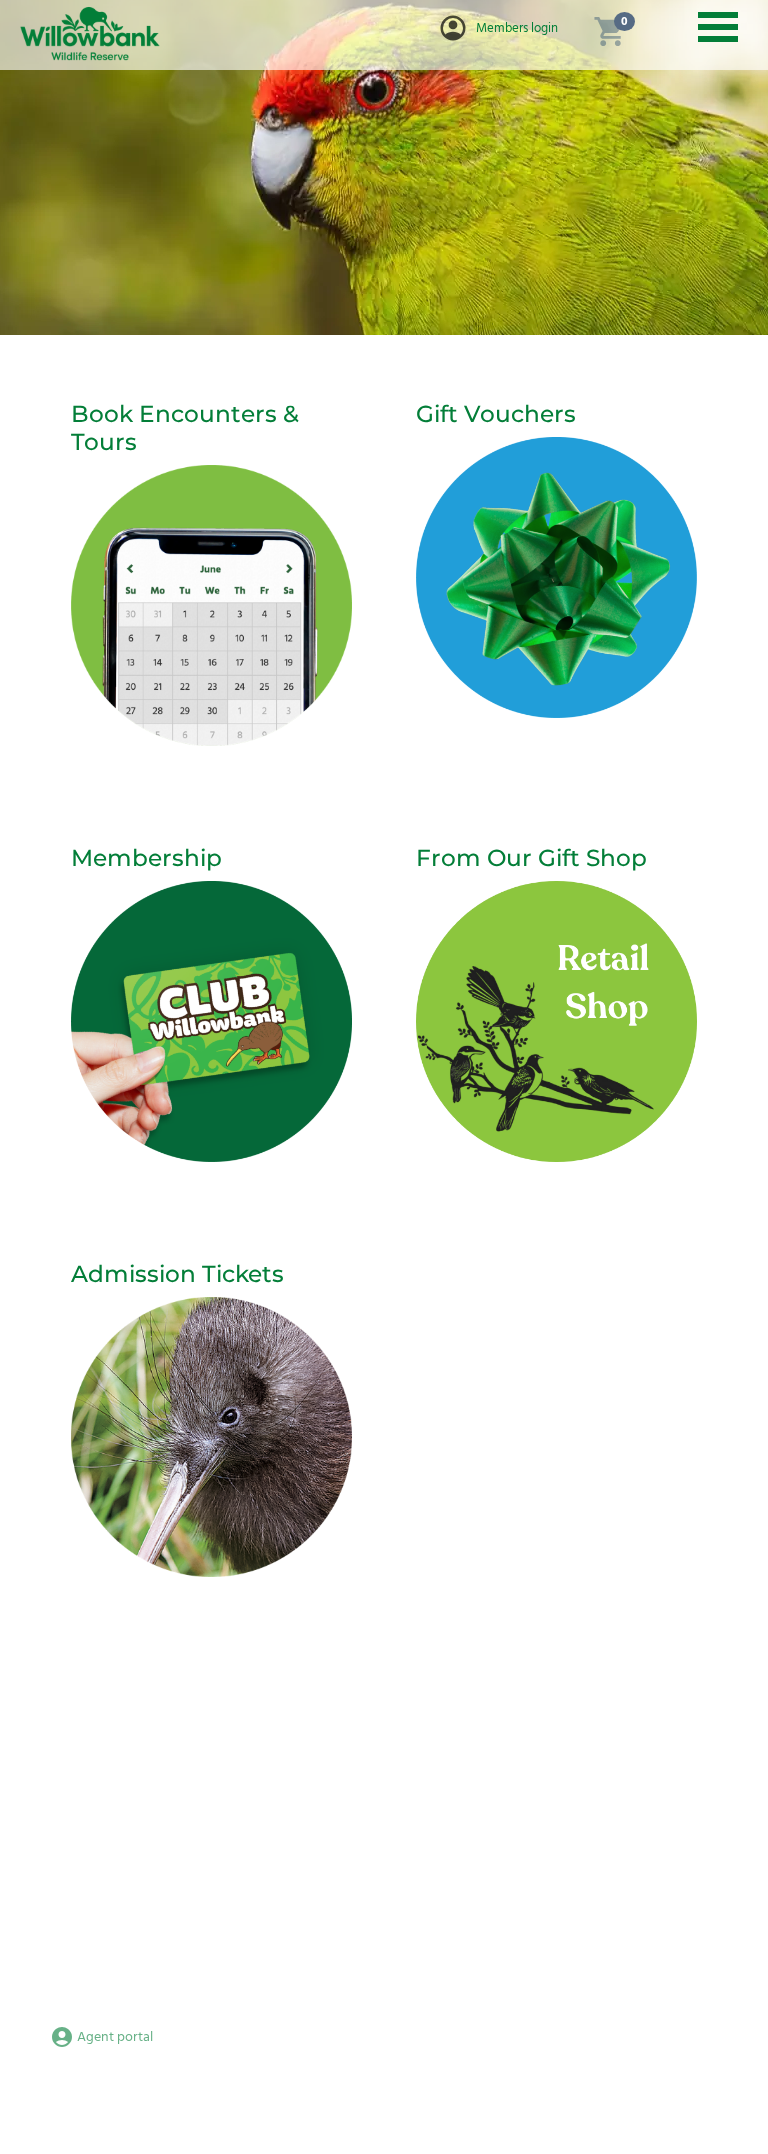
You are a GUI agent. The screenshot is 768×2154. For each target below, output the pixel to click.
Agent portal (113, 2037)
